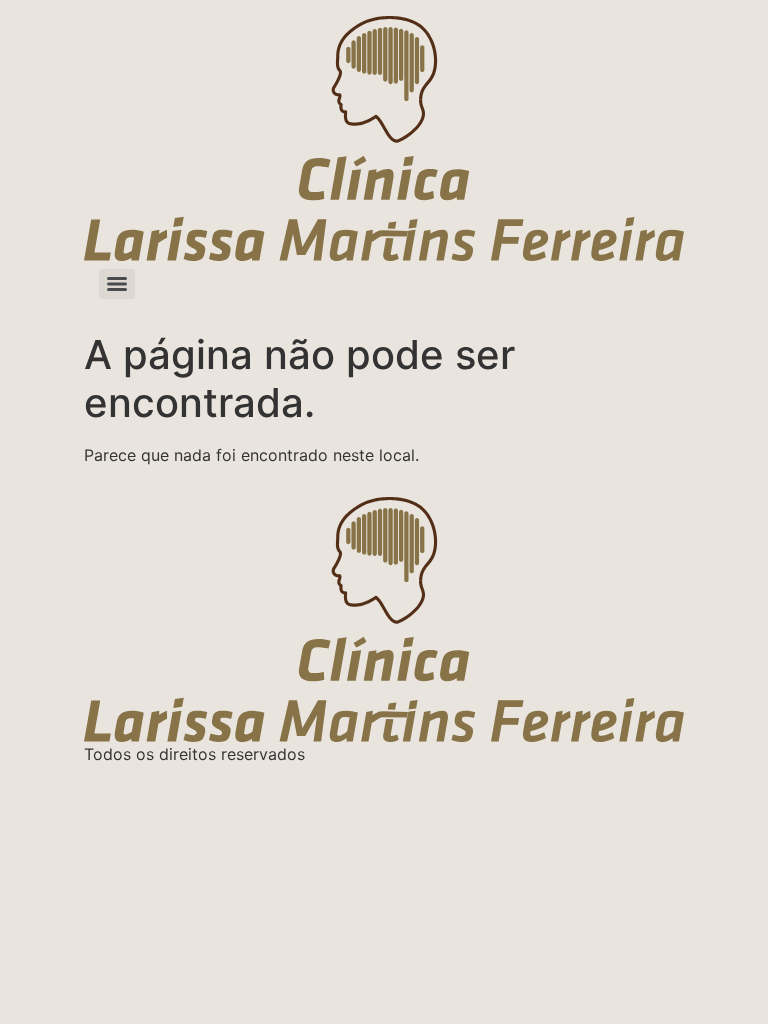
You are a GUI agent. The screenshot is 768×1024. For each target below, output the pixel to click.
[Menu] (117, 284)
